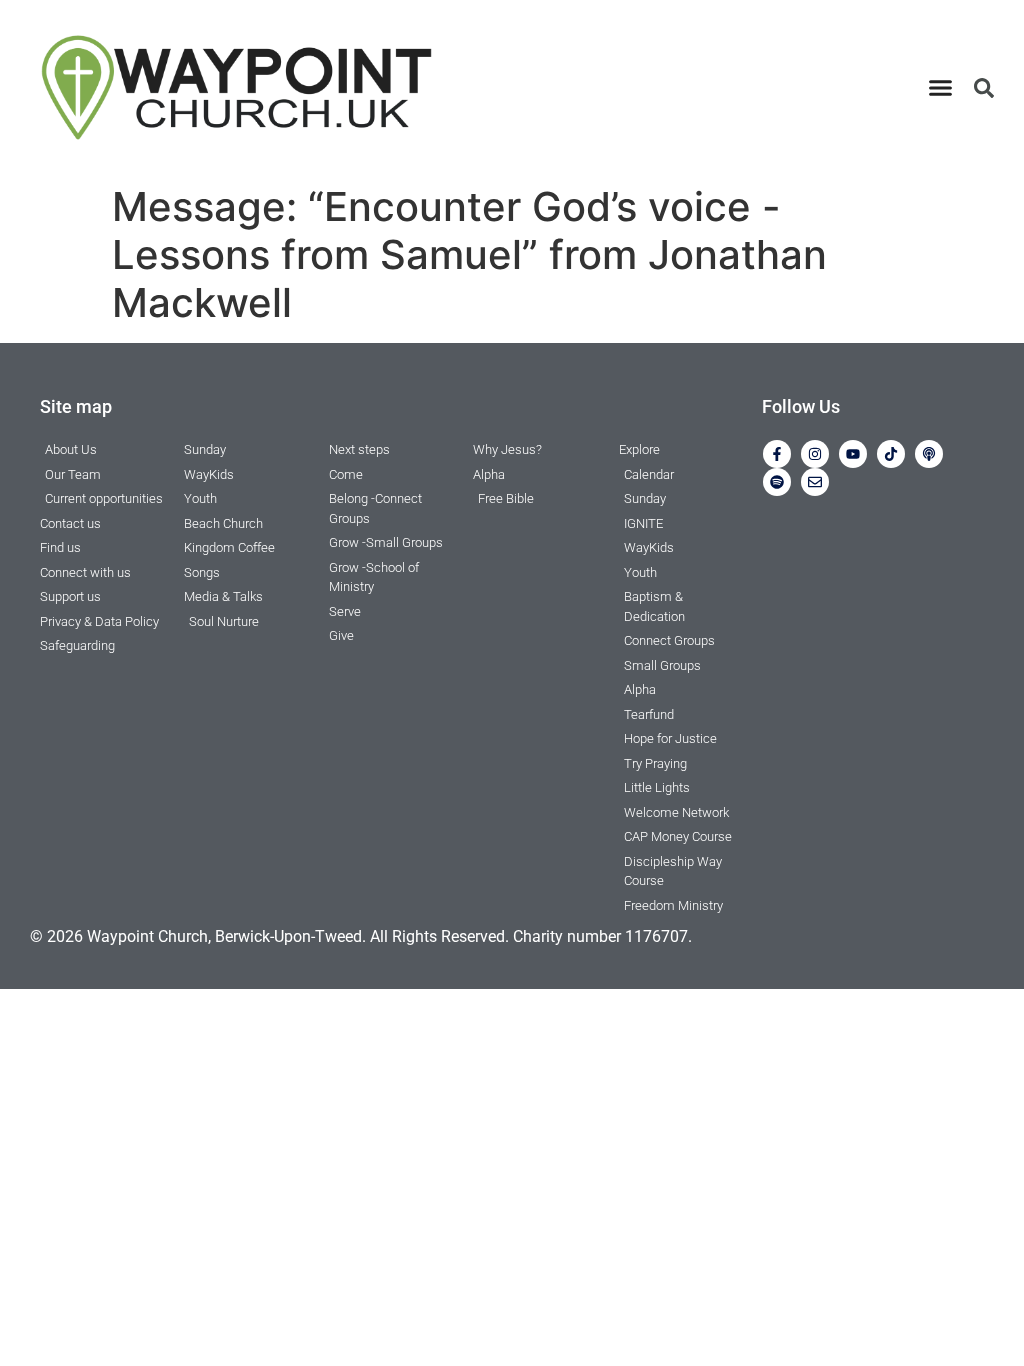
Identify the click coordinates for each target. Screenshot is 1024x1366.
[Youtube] (853, 454)
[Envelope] (815, 482)
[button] (941, 88)
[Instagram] (815, 454)
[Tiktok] (891, 454)
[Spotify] (777, 482)
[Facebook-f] (777, 454)
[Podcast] (929, 454)
